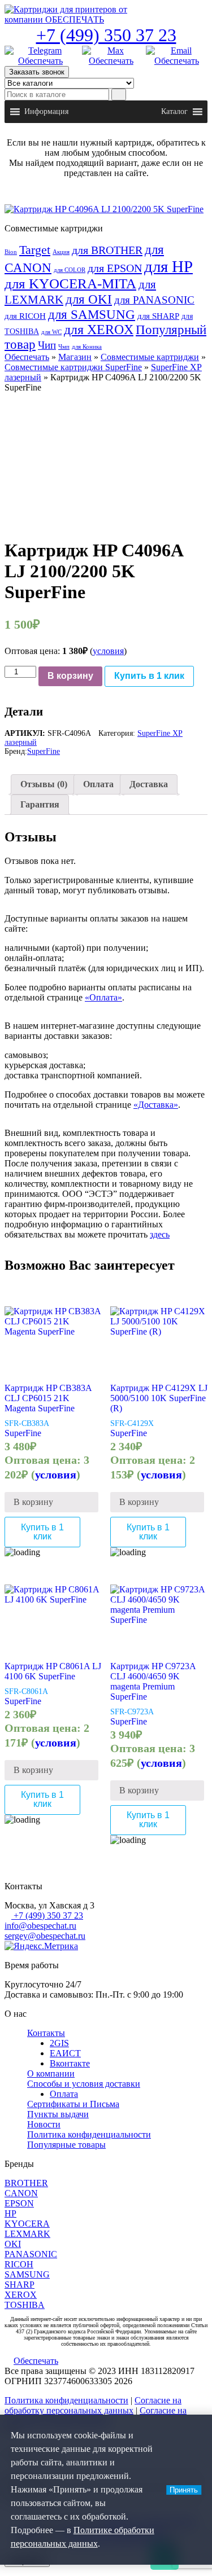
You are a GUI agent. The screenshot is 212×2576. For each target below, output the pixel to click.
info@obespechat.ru (40, 1926)
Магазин (75, 357)
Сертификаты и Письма (73, 2104)
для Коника (87, 347)
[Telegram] (40, 56)
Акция (61, 252)
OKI (13, 2244)
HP (10, 2213)
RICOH (19, 2264)
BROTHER (26, 2183)
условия (108, 651)
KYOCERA (27, 2224)
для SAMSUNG (92, 314)
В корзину (70, 676)
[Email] (177, 56)
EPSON (19, 2203)
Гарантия (40, 804)
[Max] (111, 56)
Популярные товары (66, 2145)
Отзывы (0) (44, 784)
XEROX (21, 2295)
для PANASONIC (154, 300)
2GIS (59, 2043)
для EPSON (115, 268)
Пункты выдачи (58, 2114)
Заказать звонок (37, 72)
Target (35, 250)
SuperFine (44, 751)
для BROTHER (107, 250)
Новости (44, 2124)
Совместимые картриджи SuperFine (73, 367)
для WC (51, 332)
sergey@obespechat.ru (45, 1936)
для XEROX (99, 330)
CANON (21, 2193)
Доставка (149, 784)
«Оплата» (103, 997)
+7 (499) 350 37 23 (106, 35)
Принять (184, 2490)
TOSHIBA (25, 2305)
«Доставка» (156, 1105)
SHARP (20, 2285)
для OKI (89, 299)
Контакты (46, 2033)
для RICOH (25, 316)
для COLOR (70, 270)
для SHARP (158, 316)
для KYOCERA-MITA (70, 284)
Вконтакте (70, 2063)
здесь (160, 1234)
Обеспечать (27, 357)
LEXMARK (27, 2234)
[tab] (44, 784)
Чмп (64, 347)
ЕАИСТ (65, 2053)
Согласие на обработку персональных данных (93, 2405)
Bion (11, 252)
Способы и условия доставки (84, 2084)
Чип (47, 345)
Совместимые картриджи (150, 357)
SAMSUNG (27, 2274)
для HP (168, 266)
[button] (46, 112)
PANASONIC (31, 2254)
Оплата (98, 784)
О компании (51, 2073)
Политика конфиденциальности (89, 2134)
